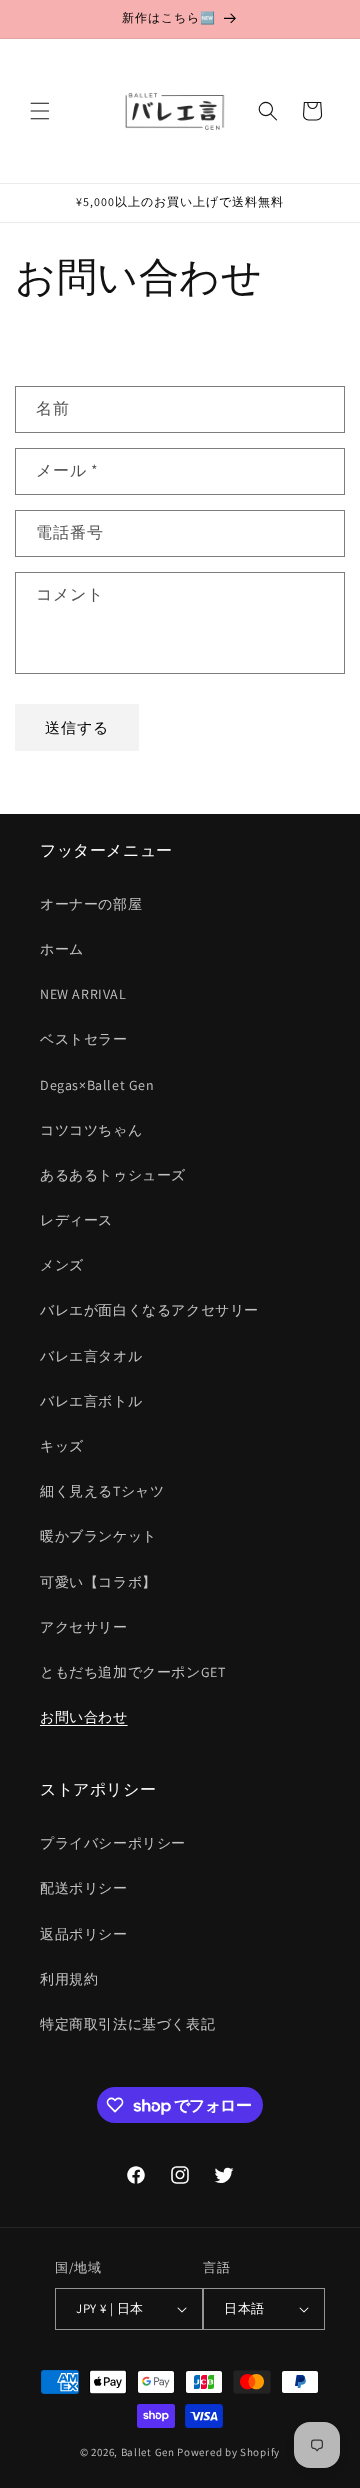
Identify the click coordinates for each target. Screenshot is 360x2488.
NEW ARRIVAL (83, 994)
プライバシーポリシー (113, 1843)
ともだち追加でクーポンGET (132, 1672)
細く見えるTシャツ (102, 1491)
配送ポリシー (84, 1888)
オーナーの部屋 (91, 904)
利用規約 (69, 1979)
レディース (76, 1220)
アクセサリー (84, 1627)
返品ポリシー (84, 1934)
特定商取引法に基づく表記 (127, 2024)
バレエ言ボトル (91, 1401)
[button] (40, 111)
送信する (77, 727)
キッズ (62, 1446)
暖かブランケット (98, 1536)
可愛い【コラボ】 (98, 1582)
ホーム (62, 949)
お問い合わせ (84, 1717)
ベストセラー (84, 1039)
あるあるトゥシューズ (113, 1175)
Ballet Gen (148, 2452)
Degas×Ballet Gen (97, 1085)
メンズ (62, 1265)
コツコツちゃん (91, 1130)
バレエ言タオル (91, 1356)
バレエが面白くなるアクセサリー (149, 1310)
